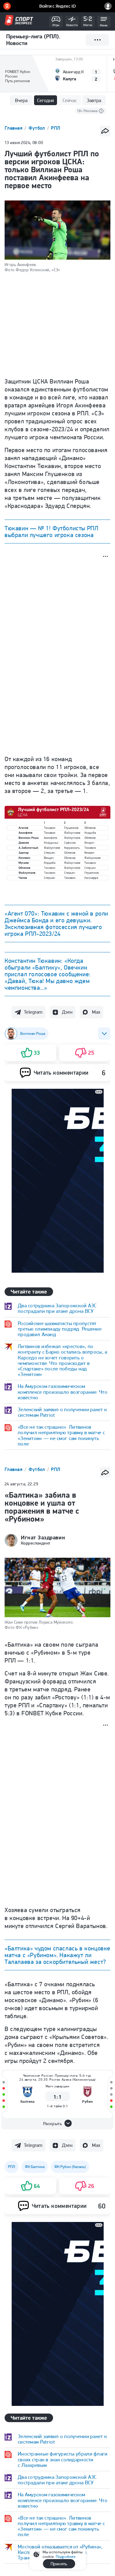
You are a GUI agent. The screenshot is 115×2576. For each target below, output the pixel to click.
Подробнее (66, 2557)
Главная (14, 128)
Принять (59, 2564)
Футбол (37, 128)
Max (96, 1012)
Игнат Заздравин (43, 1538)
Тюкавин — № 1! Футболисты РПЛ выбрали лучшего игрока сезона (51, 532)
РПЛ (56, 128)
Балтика (28, 2101)
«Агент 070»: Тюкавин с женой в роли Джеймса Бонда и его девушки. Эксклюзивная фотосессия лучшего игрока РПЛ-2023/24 (56, 924)
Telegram (33, 1012)
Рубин (87, 2101)
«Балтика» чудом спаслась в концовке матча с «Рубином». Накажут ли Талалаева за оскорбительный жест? (57, 1955)
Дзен (67, 1012)
